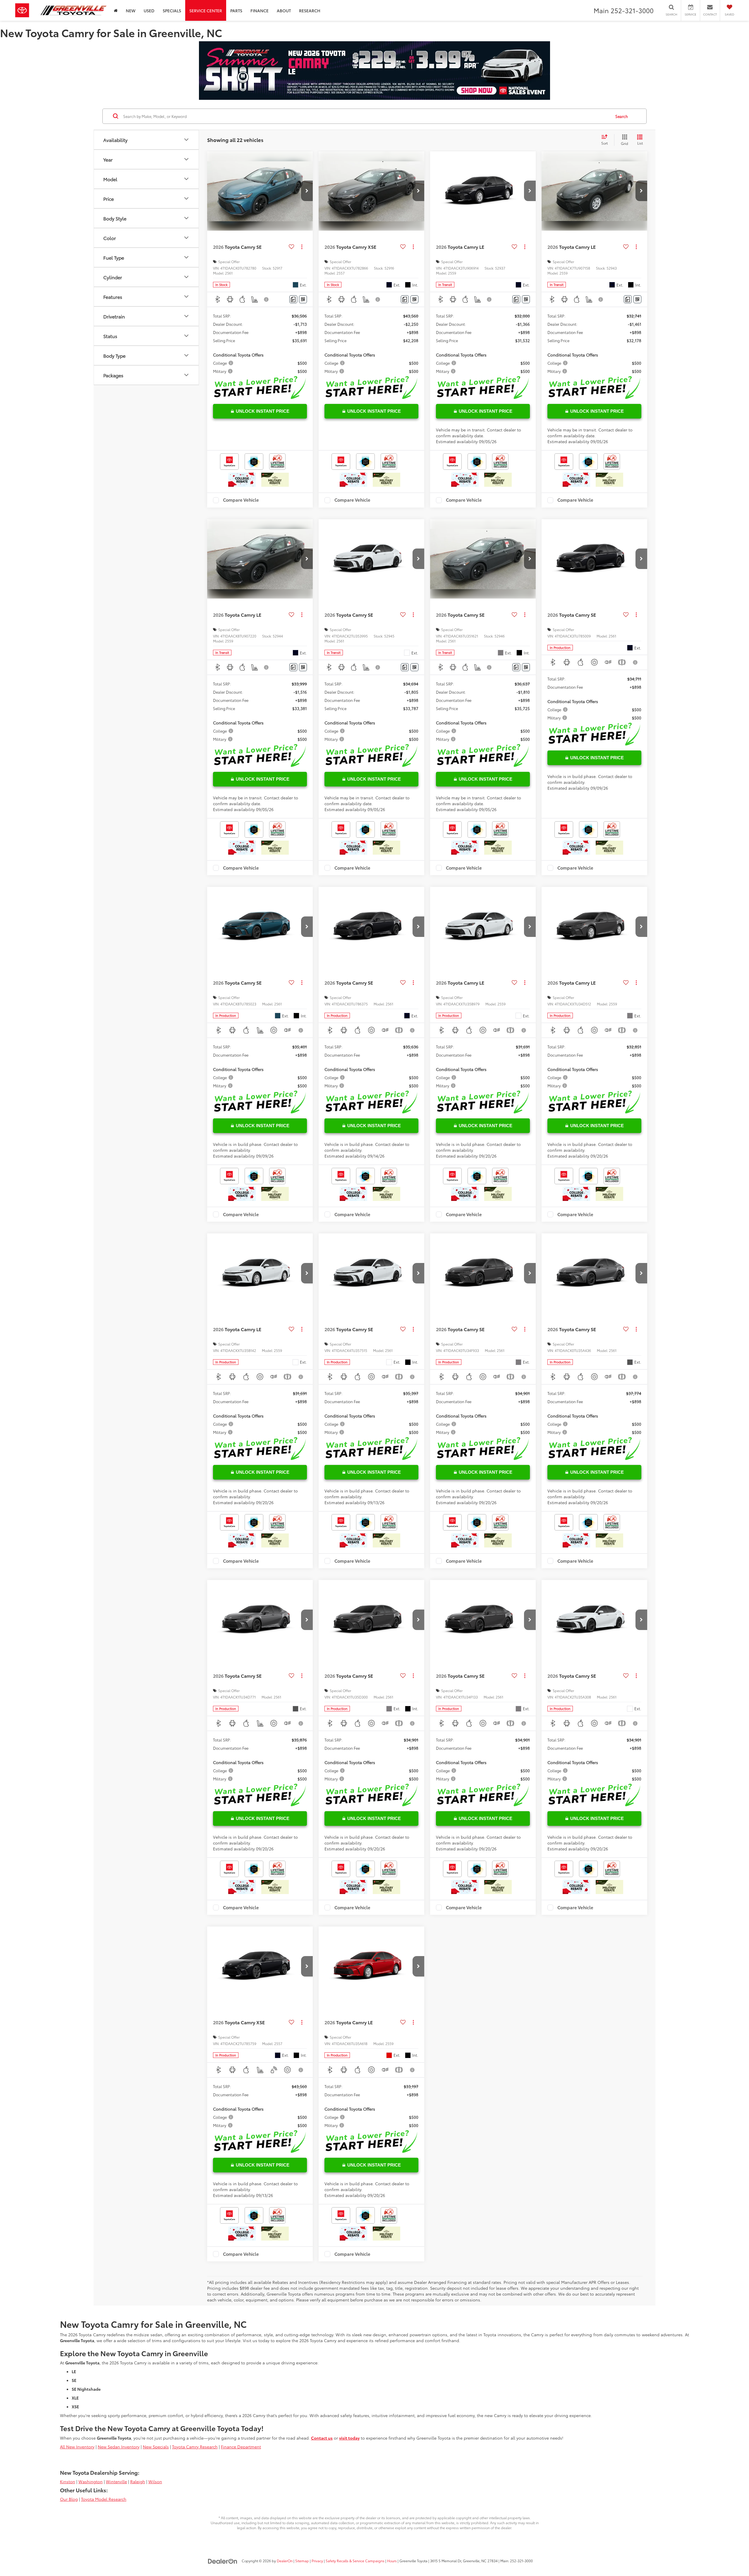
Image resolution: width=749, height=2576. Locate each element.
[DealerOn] (223, 2560)
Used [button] (149, 11)
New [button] (131, 11)
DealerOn (285, 2561)
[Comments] (293, 299)
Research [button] (310, 11)
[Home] (116, 10)
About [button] (284, 11)
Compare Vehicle (241, 500)
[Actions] (302, 247)
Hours (392, 2561)
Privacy (317, 2561)
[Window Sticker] (303, 299)
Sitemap (302, 2561)
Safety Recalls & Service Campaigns (355, 2561)
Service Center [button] (206, 11)
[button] (307, 191)
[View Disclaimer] (267, 299)
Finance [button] (260, 11)
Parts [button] (236, 11)
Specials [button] (172, 11)
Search (622, 116)
